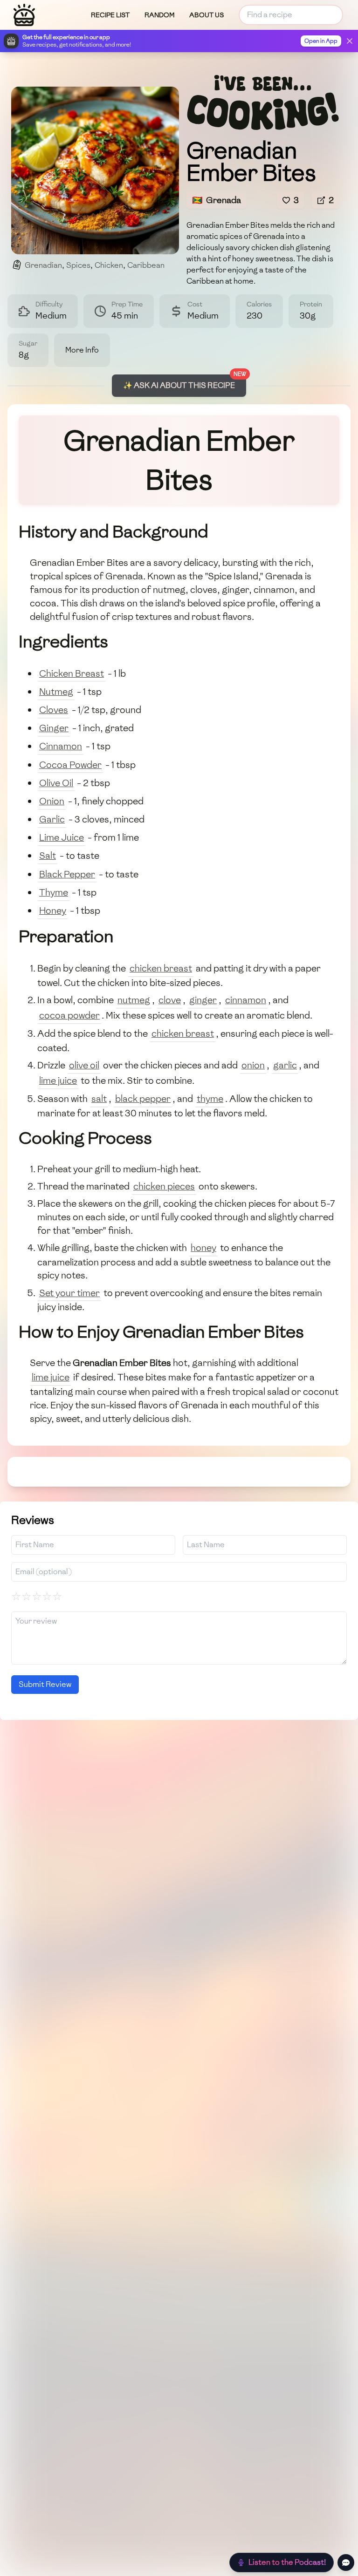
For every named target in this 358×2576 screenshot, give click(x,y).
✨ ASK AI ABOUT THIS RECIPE (179, 385)
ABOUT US (207, 15)
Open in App (321, 41)
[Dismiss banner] (350, 41)
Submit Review (45, 1684)
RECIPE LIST (110, 15)
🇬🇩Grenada (217, 200)
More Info (82, 350)
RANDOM (159, 15)
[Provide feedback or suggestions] (346, 2562)
